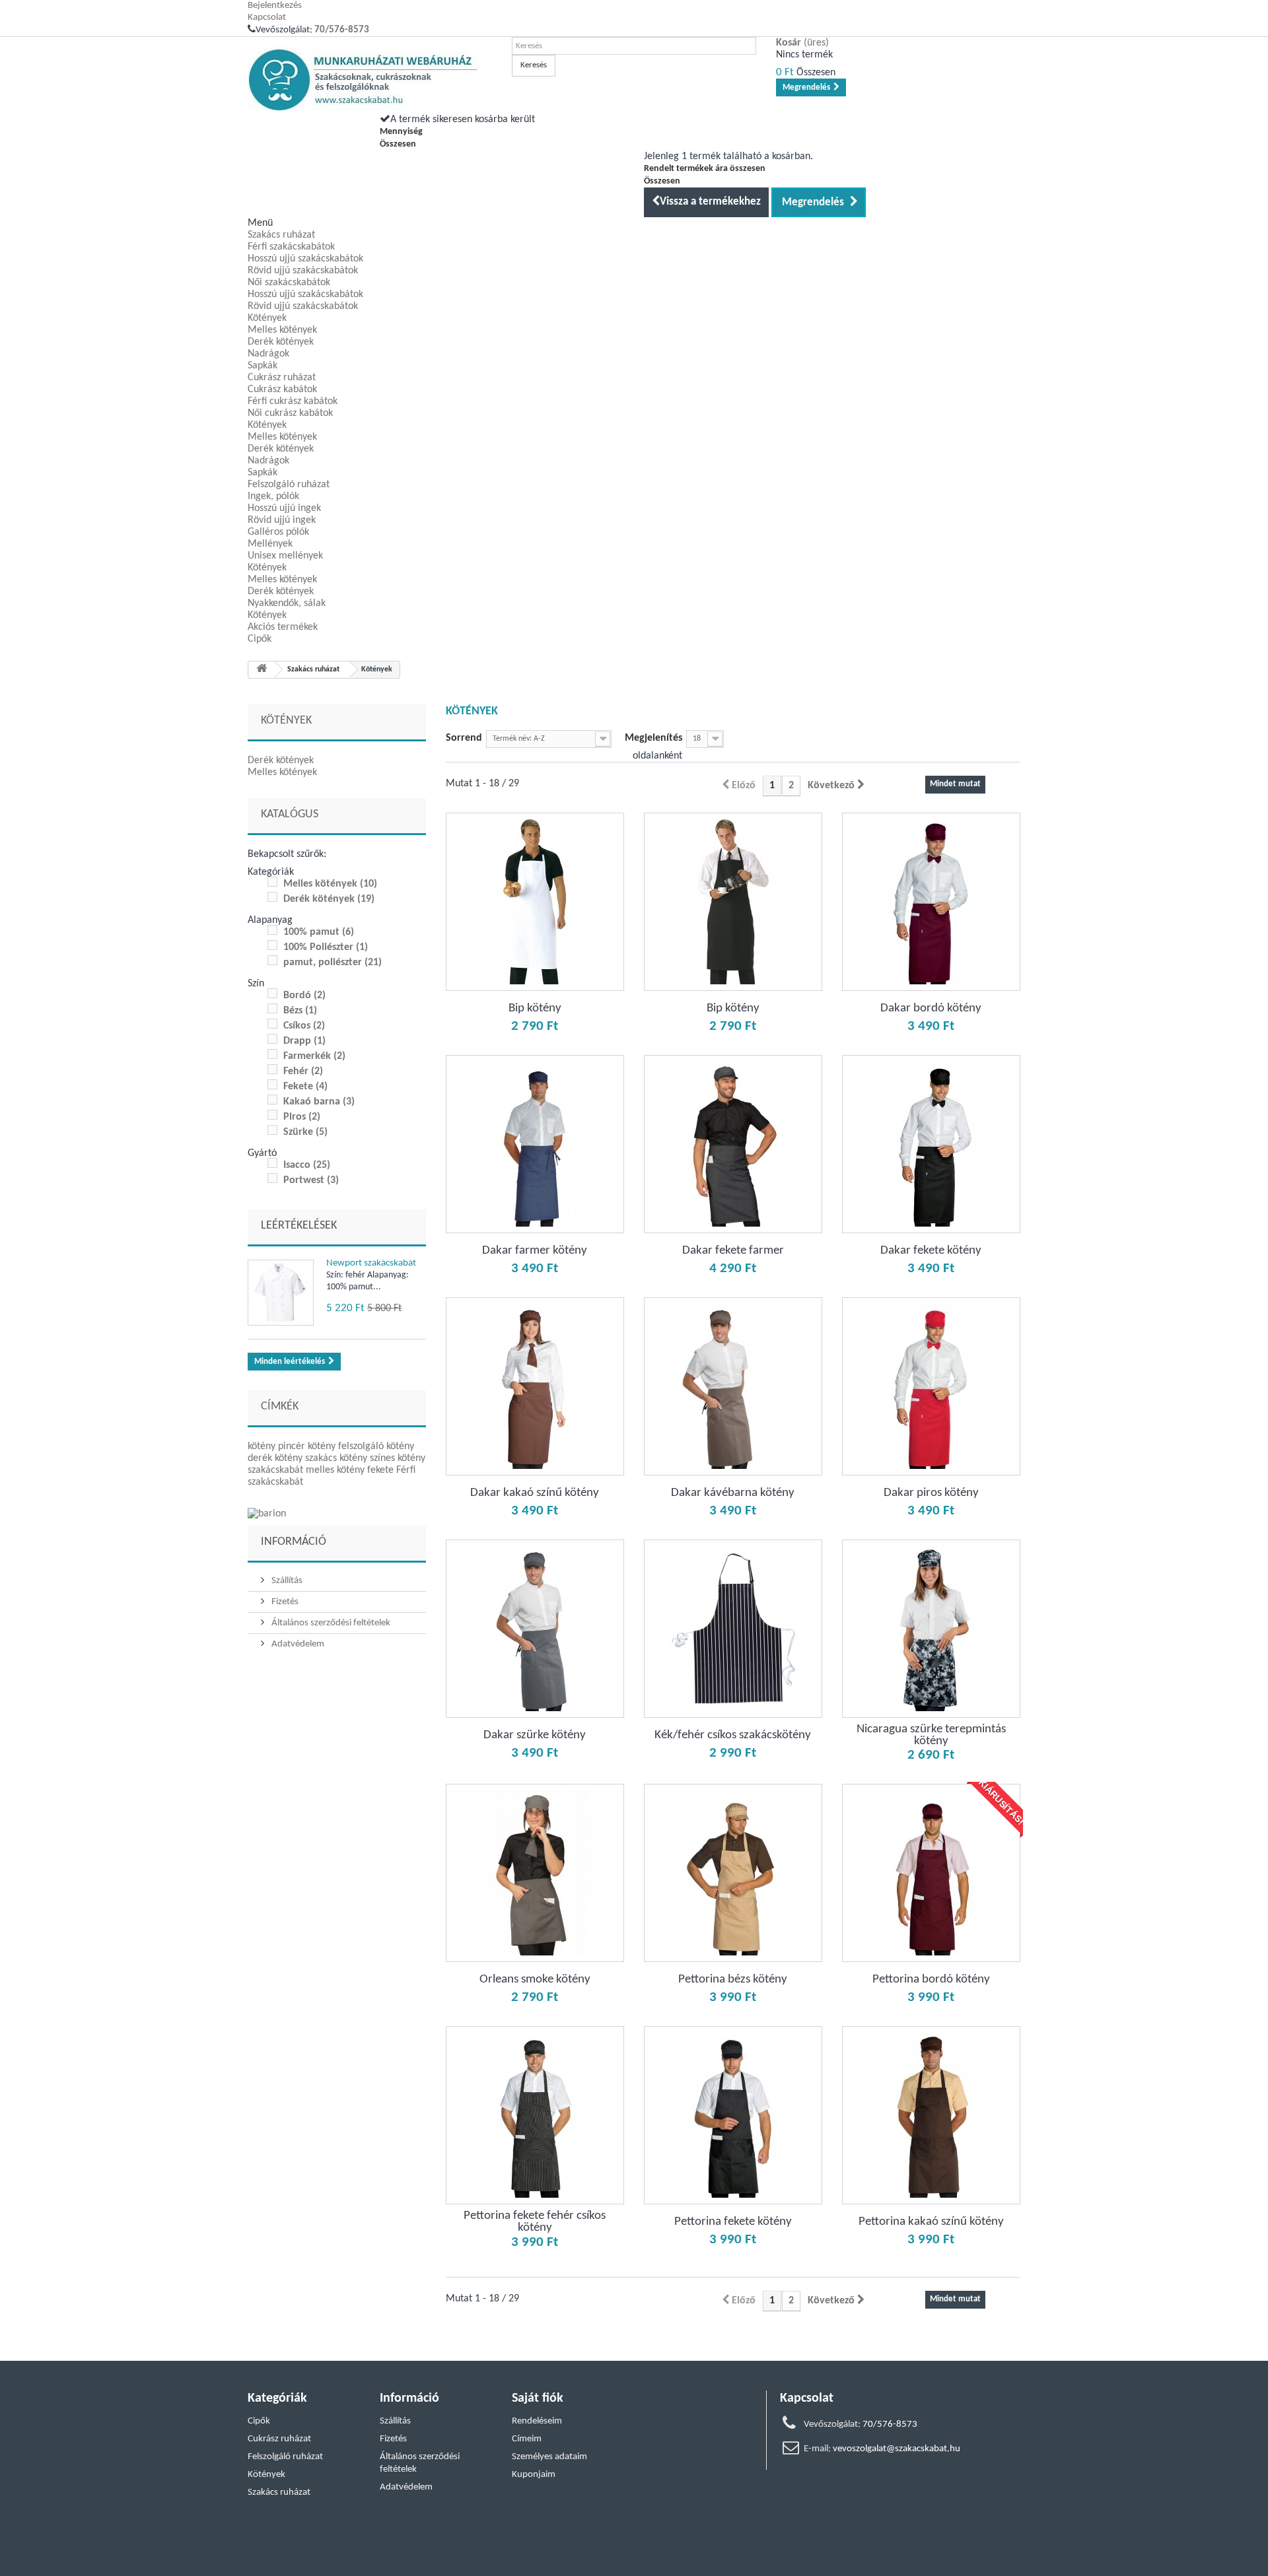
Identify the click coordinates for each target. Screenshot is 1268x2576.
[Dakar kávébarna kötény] (733, 1386)
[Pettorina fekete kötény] (733, 2115)
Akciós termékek (283, 627)
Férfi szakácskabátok (291, 247)
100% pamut (319, 932)
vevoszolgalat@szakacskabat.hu (897, 2449)
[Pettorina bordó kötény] (931, 1873)
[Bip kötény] (535, 902)
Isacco (307, 1165)
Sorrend (464, 738)
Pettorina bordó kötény (931, 1980)
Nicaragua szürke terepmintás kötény (931, 1736)
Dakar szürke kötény (535, 1736)
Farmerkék (314, 1056)
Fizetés (284, 1602)
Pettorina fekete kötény (733, 2222)
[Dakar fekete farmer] (733, 1144)
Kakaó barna (319, 1102)
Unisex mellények (285, 556)
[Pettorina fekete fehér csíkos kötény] (535, 2115)
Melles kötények (282, 330)
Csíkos (304, 1026)
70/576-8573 (342, 30)
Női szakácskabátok (289, 283)
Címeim (527, 2439)
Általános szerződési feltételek (330, 1623)
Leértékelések (299, 1226)
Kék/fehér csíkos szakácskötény (733, 1736)
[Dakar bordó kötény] (931, 902)
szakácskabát (277, 1470)
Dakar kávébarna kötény (733, 1493)
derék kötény (276, 1458)
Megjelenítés (653, 738)
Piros (302, 1117)
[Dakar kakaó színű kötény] (535, 1386)
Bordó (304, 996)
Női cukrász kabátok (290, 413)
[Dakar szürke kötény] (535, 1629)
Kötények (267, 318)
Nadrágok (268, 354)
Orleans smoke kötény (535, 1980)
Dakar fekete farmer (733, 1251)
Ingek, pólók (273, 496)
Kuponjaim (534, 2475)
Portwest (311, 1180)
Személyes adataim (549, 2457)
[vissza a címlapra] (262, 670)
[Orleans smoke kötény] (535, 1873)
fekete (382, 1470)
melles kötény (336, 1470)
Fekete (305, 1087)
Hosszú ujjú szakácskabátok (305, 259)
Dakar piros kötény (931, 1493)
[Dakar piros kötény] (931, 1386)
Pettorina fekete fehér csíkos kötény (535, 2222)
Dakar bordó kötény (931, 1009)
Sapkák (263, 366)
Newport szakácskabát (371, 1263)
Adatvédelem (297, 1644)
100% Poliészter (326, 947)
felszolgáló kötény (376, 1446)
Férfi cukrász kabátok (293, 401)
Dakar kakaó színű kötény (535, 1493)
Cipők (260, 639)
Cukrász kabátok (282, 390)
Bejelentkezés (275, 6)
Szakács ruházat (281, 235)
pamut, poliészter (333, 963)
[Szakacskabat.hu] (370, 80)
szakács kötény (337, 1458)
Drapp (304, 1041)
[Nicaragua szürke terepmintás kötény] (931, 1629)
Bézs (300, 1011)
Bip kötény (535, 1009)
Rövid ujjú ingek (282, 520)
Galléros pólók (278, 532)
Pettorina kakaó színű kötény (931, 2222)
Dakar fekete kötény (931, 1251)
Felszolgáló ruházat (289, 485)
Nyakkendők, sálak (287, 603)
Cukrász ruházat (282, 378)
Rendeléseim (537, 2421)
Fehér (303, 1071)
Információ (294, 1542)
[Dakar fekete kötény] (931, 1144)
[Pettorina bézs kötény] (733, 1873)
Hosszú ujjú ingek (284, 508)
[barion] (337, 1514)
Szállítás (286, 1581)
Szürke (305, 1132)
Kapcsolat (267, 17)
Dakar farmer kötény (535, 1251)
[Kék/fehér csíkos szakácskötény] (733, 1629)
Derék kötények (281, 342)
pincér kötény (308, 1446)
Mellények (270, 544)
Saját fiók (538, 2398)
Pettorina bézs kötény (733, 1980)
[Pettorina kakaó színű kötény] (931, 2115)
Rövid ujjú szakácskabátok (303, 271)
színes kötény (398, 1458)
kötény (263, 1446)
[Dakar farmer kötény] (535, 1144)
